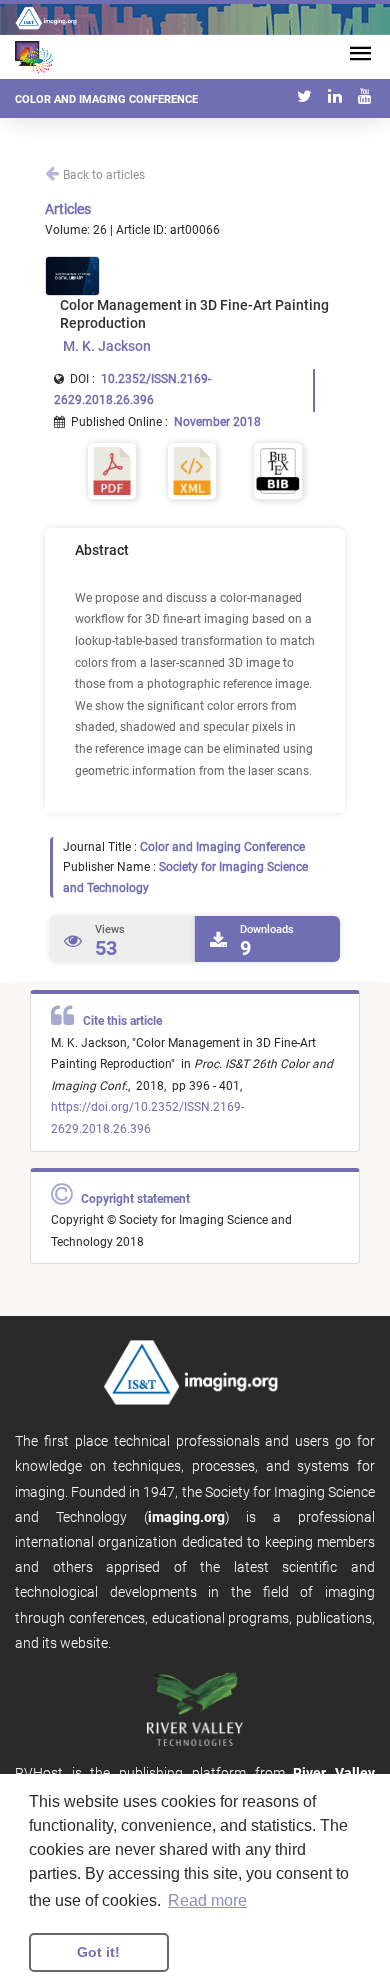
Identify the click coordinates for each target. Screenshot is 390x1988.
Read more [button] (207, 1900)
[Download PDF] (112, 469)
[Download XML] (192, 469)
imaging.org (186, 1517)
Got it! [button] (98, 1952)
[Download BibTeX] (278, 469)
